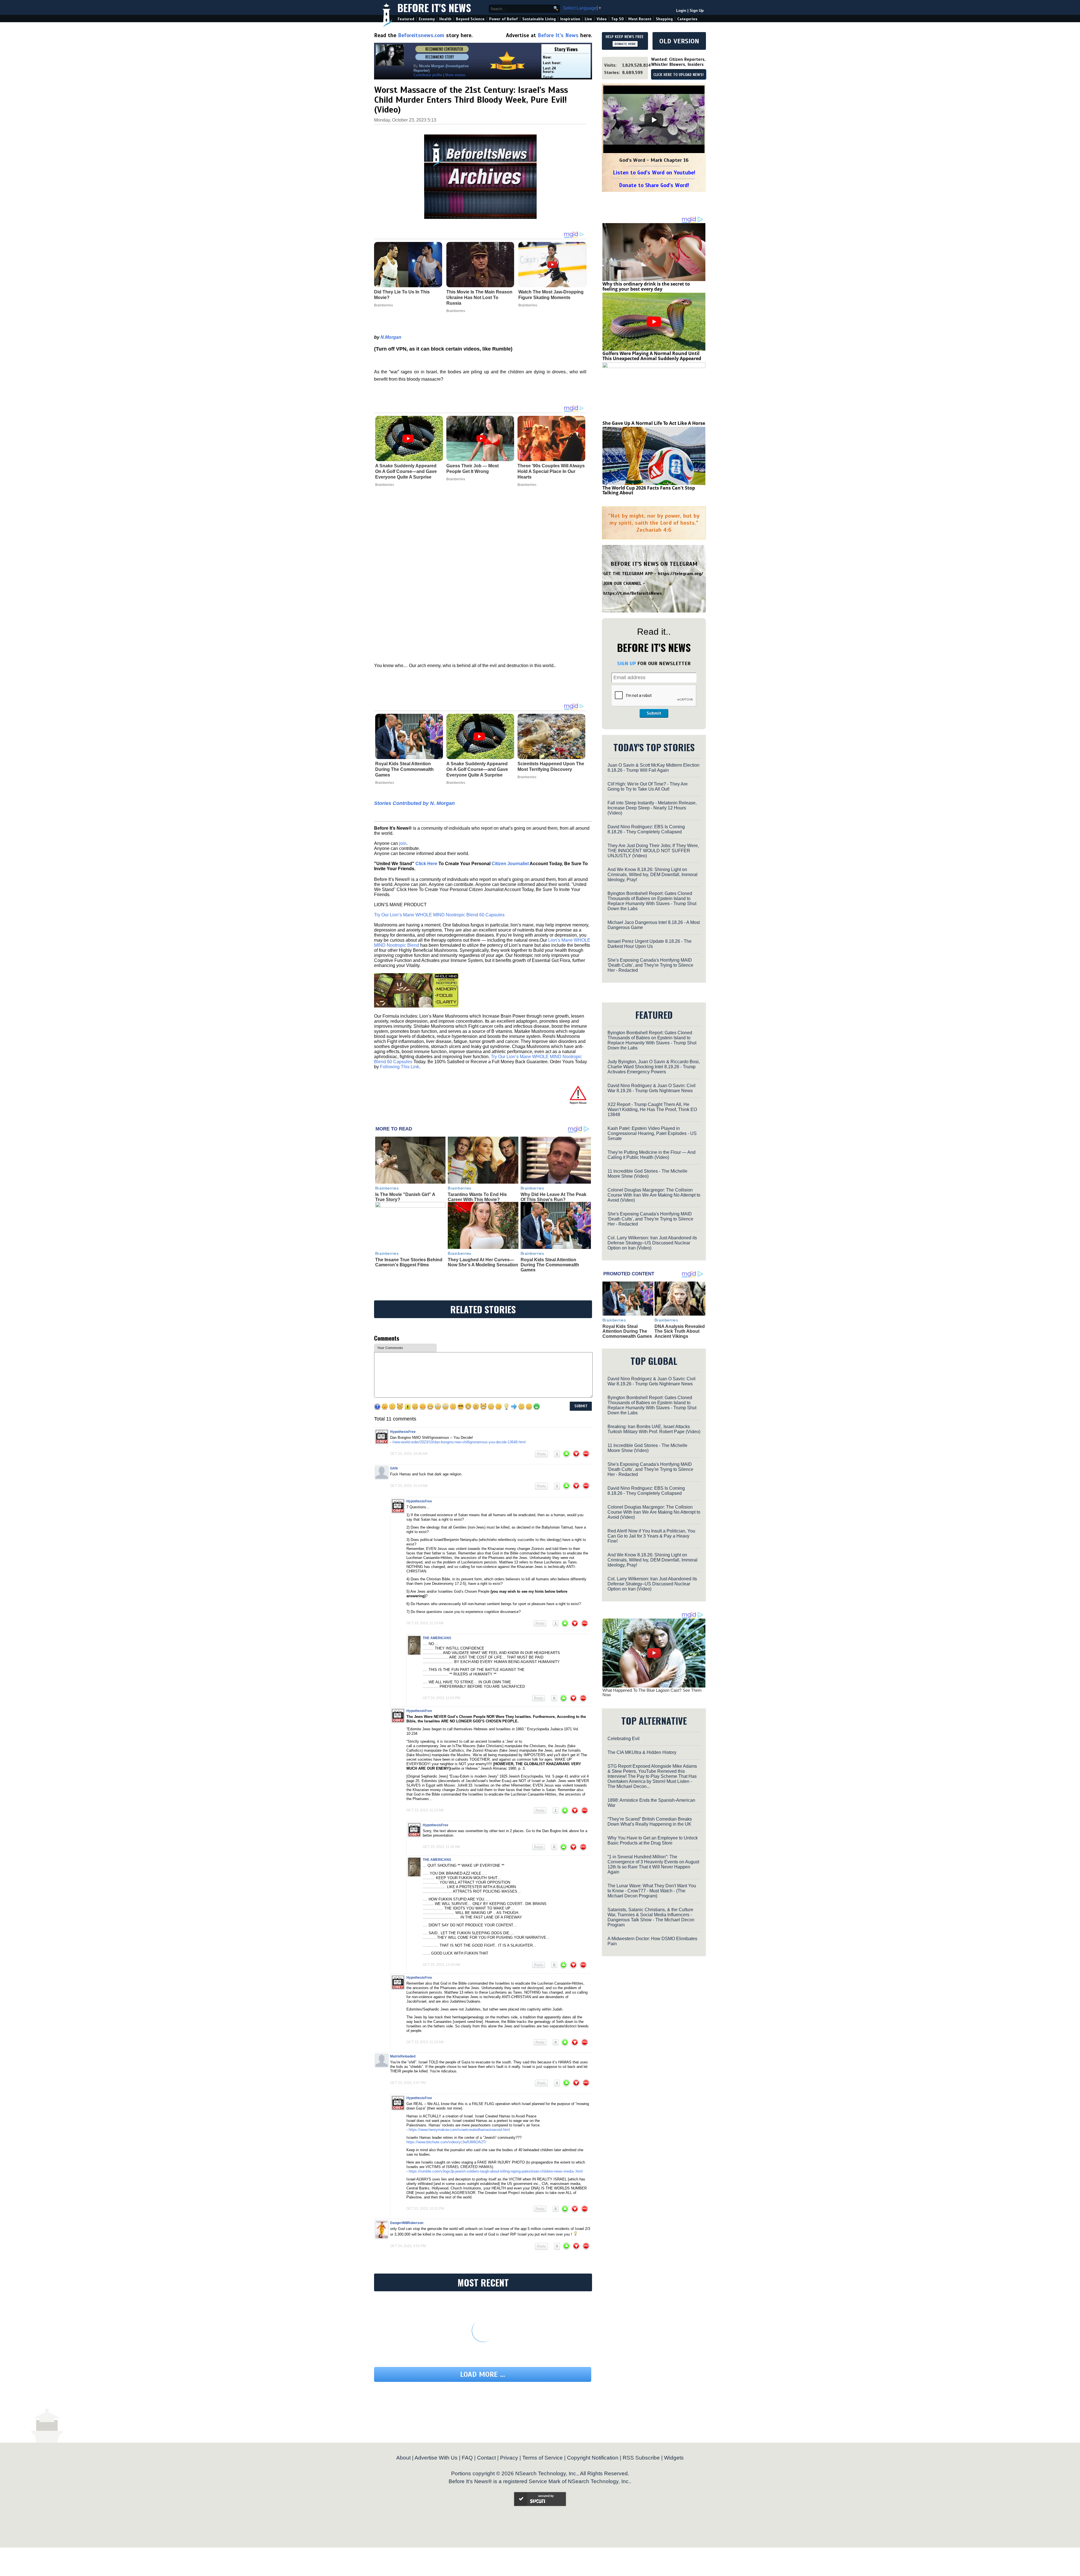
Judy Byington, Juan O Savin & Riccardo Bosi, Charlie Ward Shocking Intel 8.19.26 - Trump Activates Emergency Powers (654, 1067)
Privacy (509, 2458)
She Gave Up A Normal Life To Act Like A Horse (654, 423)
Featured (406, 19)
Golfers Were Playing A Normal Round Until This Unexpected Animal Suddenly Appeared (652, 356)
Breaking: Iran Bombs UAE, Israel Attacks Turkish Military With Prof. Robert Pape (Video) (654, 1429)
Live (588, 19)
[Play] (654, 120)
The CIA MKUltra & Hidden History (642, 1752)
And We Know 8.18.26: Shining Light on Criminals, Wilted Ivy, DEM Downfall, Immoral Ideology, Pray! (652, 875)
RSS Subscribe (641, 2458)
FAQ (467, 2458)
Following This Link (400, 1067)
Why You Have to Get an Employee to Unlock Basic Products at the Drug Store (653, 1840)
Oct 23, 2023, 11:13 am (425, 1810)
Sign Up (697, 11)
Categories (687, 19)
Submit (654, 713)
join (403, 843)
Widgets (674, 2458)
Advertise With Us (436, 2458)
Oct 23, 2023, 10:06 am (409, 1454)
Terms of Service (543, 2458)
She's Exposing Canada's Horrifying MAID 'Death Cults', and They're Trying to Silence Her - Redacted (650, 965)
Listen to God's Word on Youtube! (654, 173)
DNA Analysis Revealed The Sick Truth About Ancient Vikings (680, 1331)
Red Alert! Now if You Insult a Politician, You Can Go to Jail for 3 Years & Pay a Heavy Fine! (651, 1536)
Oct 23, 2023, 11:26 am (441, 1847)
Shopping (664, 19)
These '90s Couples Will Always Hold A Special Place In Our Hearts (551, 471)
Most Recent (640, 19)
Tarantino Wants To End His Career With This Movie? (477, 1197)
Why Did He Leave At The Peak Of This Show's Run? (553, 1197)
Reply (541, 1454)
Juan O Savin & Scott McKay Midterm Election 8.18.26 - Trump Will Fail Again (653, 768)
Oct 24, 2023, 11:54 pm (441, 1698)
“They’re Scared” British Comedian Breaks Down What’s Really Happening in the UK (650, 1822)
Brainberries (385, 485)
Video (602, 19)
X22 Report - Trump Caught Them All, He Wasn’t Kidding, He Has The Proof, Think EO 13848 (652, 1109)
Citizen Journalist (510, 864)
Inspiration (570, 19)
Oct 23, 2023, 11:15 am (425, 2042)
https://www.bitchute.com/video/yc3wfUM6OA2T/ (446, 2142)
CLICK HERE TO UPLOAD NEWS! (679, 75)
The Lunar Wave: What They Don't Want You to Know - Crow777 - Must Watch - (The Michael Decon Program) (652, 1891)
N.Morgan (391, 337)
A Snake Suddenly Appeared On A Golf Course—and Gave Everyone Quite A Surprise (406, 471)
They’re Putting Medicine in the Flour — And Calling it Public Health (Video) (652, 1155)
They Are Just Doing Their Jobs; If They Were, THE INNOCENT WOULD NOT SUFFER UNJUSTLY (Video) (653, 851)
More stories (455, 75)
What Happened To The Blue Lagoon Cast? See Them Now (652, 1693)
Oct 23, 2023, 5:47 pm (408, 2083)
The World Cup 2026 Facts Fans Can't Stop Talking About (649, 490)
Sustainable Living (539, 19)
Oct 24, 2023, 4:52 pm (408, 2246)
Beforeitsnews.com (421, 35)
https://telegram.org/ (680, 574)
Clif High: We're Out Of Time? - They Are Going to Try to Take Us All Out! (648, 787)
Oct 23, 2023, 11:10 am (425, 1623)
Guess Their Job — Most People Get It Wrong (472, 469)
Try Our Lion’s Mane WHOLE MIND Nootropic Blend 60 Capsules (439, 915)
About (403, 2458)
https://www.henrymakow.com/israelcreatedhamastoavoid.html (459, 2130)
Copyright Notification (593, 2458)
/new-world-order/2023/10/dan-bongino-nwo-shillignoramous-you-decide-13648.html (459, 1442)
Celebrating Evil (624, 1739)
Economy (427, 19)
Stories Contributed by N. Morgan (414, 803)
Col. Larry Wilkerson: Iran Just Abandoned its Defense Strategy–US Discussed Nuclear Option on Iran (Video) (652, 1243)
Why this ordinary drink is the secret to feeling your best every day (646, 286)
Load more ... (483, 2374)
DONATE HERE (625, 44)
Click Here (426, 864)
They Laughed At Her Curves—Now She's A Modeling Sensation (483, 1262)
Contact (486, 2458)
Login (681, 11)
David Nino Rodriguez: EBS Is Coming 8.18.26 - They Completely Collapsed (646, 829)
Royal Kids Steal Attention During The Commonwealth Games (404, 769)
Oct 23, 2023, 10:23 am (409, 1486)
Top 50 (617, 19)
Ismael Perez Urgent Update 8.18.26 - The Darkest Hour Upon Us (650, 944)
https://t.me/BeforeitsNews (633, 593)
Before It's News (434, 7)
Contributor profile (428, 75)
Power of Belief (503, 19)
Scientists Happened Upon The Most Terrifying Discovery (551, 767)
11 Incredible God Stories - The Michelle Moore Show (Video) (647, 1174)
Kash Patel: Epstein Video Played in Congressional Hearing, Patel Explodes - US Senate (652, 1133)
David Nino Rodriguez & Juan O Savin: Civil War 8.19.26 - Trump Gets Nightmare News (652, 1088)
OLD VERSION (679, 41)
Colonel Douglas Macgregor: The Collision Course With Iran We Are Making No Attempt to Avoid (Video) (654, 1195)
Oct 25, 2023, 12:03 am (441, 1965)
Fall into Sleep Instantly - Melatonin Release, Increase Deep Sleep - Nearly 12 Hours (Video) (652, 808)
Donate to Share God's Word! (654, 185)
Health (445, 19)
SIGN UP (626, 663)
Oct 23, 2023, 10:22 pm (425, 2209)
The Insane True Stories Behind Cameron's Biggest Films (409, 1262)
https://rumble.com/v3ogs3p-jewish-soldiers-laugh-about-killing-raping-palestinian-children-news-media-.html (496, 2171)
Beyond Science (470, 19)
